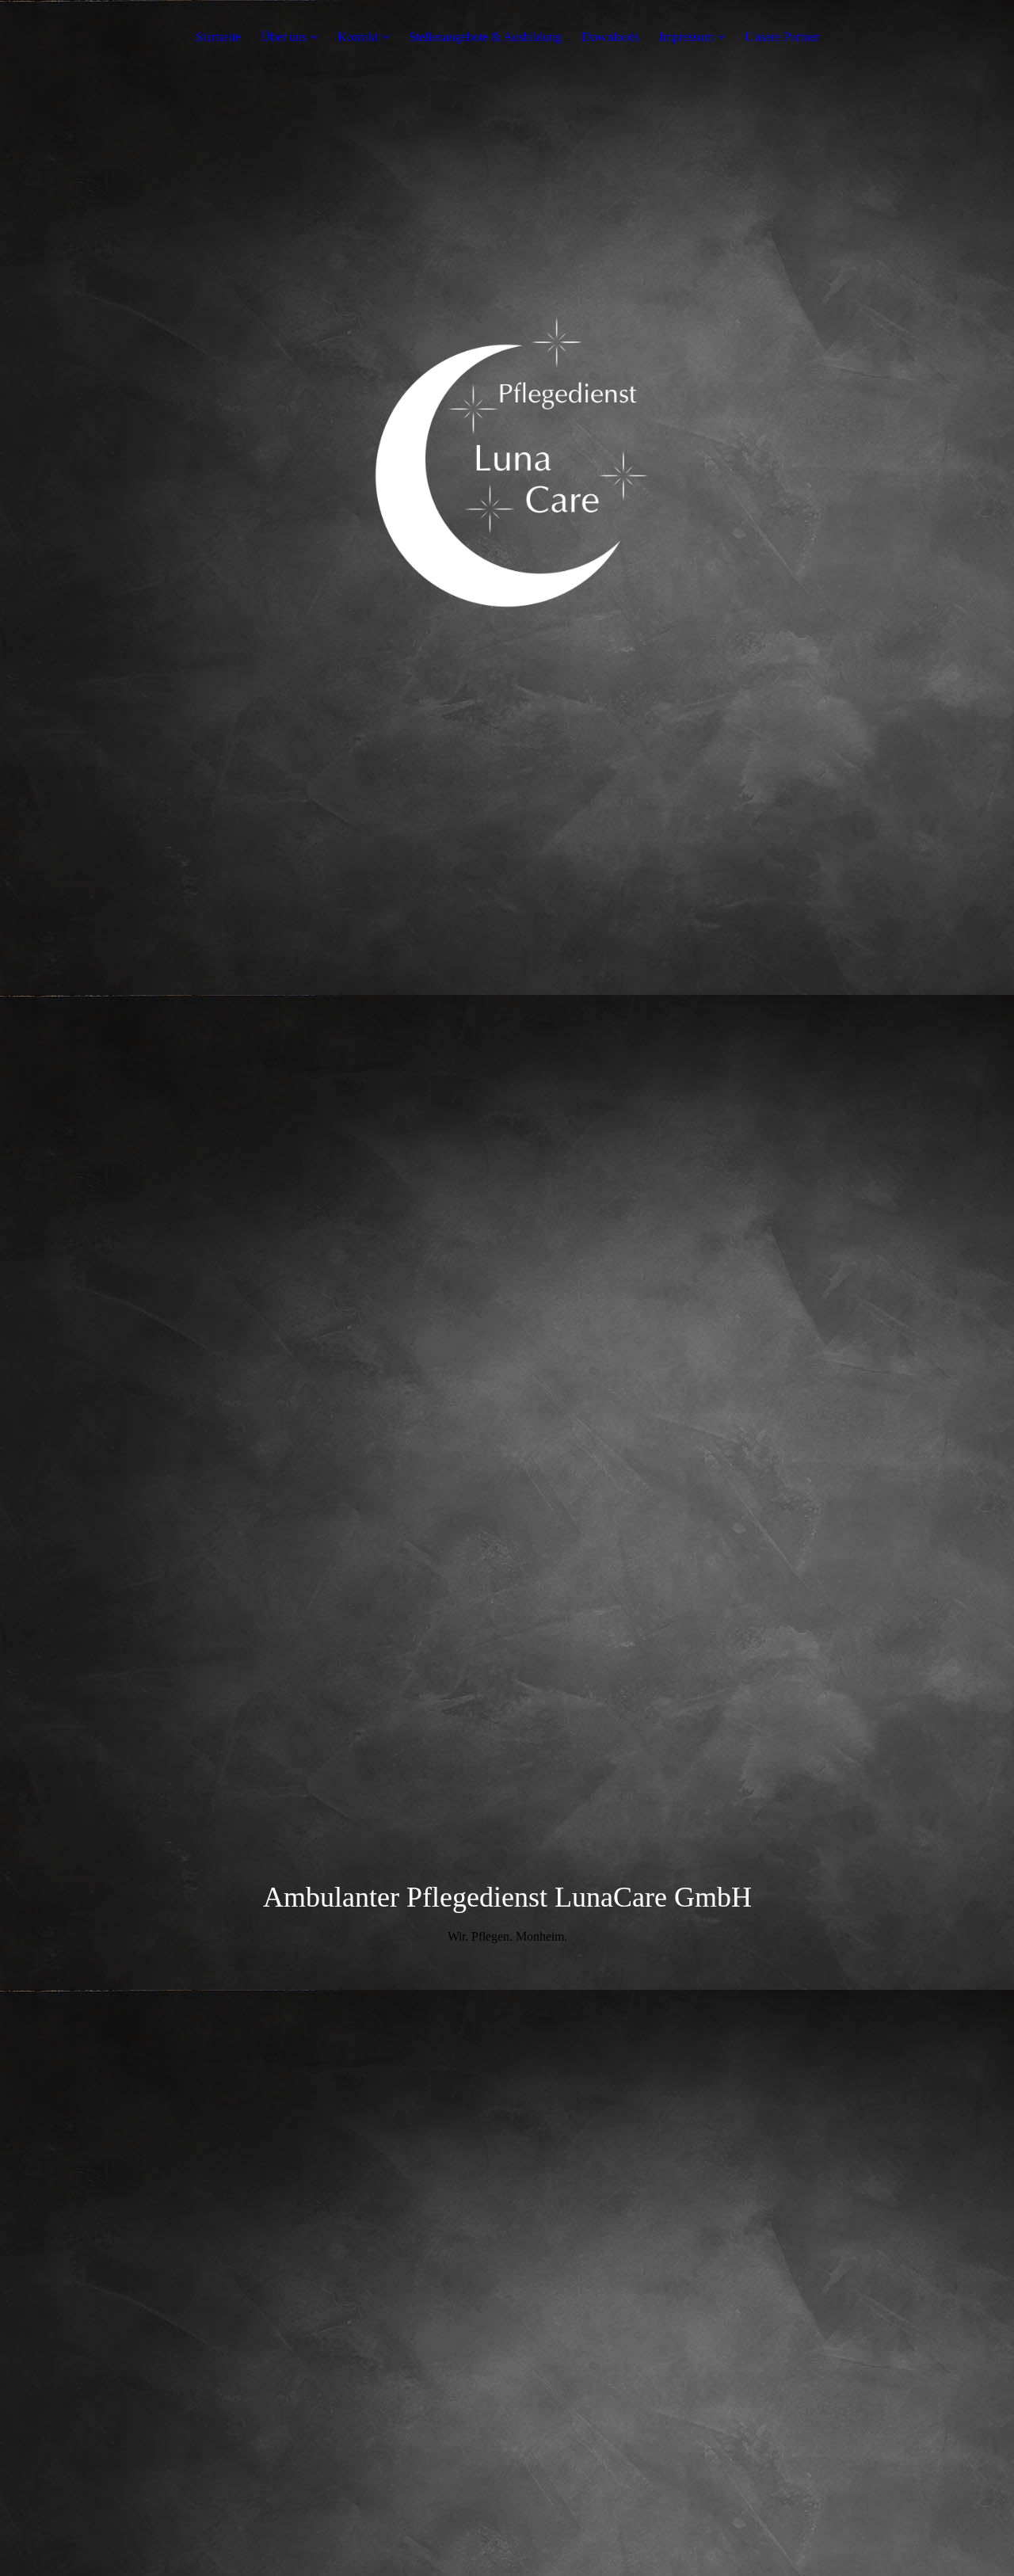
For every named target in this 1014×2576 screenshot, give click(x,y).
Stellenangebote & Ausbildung (485, 37)
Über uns (284, 37)
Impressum (686, 37)
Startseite (218, 37)
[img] (507, 566)
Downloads (610, 37)
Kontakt (358, 37)
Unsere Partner (782, 37)
